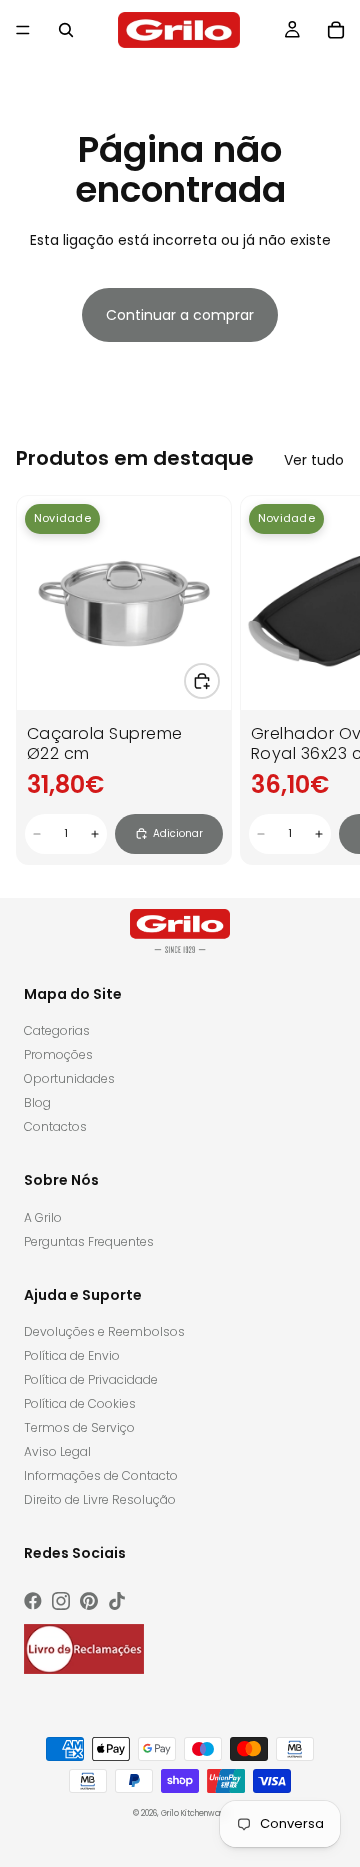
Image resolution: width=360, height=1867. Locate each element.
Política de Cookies (80, 1403)
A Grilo (43, 1217)
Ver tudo (314, 460)
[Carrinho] (336, 30)
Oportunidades (69, 1078)
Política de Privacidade (91, 1379)
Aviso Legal (57, 1451)
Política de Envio (72, 1355)
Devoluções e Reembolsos (104, 1331)
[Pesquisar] (66, 30)
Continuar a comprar (180, 315)
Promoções (58, 1054)
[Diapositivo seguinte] (322, 680)
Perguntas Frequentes (89, 1241)
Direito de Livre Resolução (100, 1499)
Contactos (55, 1126)
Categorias (57, 1030)
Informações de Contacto (101, 1475)
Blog (37, 1102)
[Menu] (23, 30)
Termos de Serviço (79, 1427)
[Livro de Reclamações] (84, 1649)
